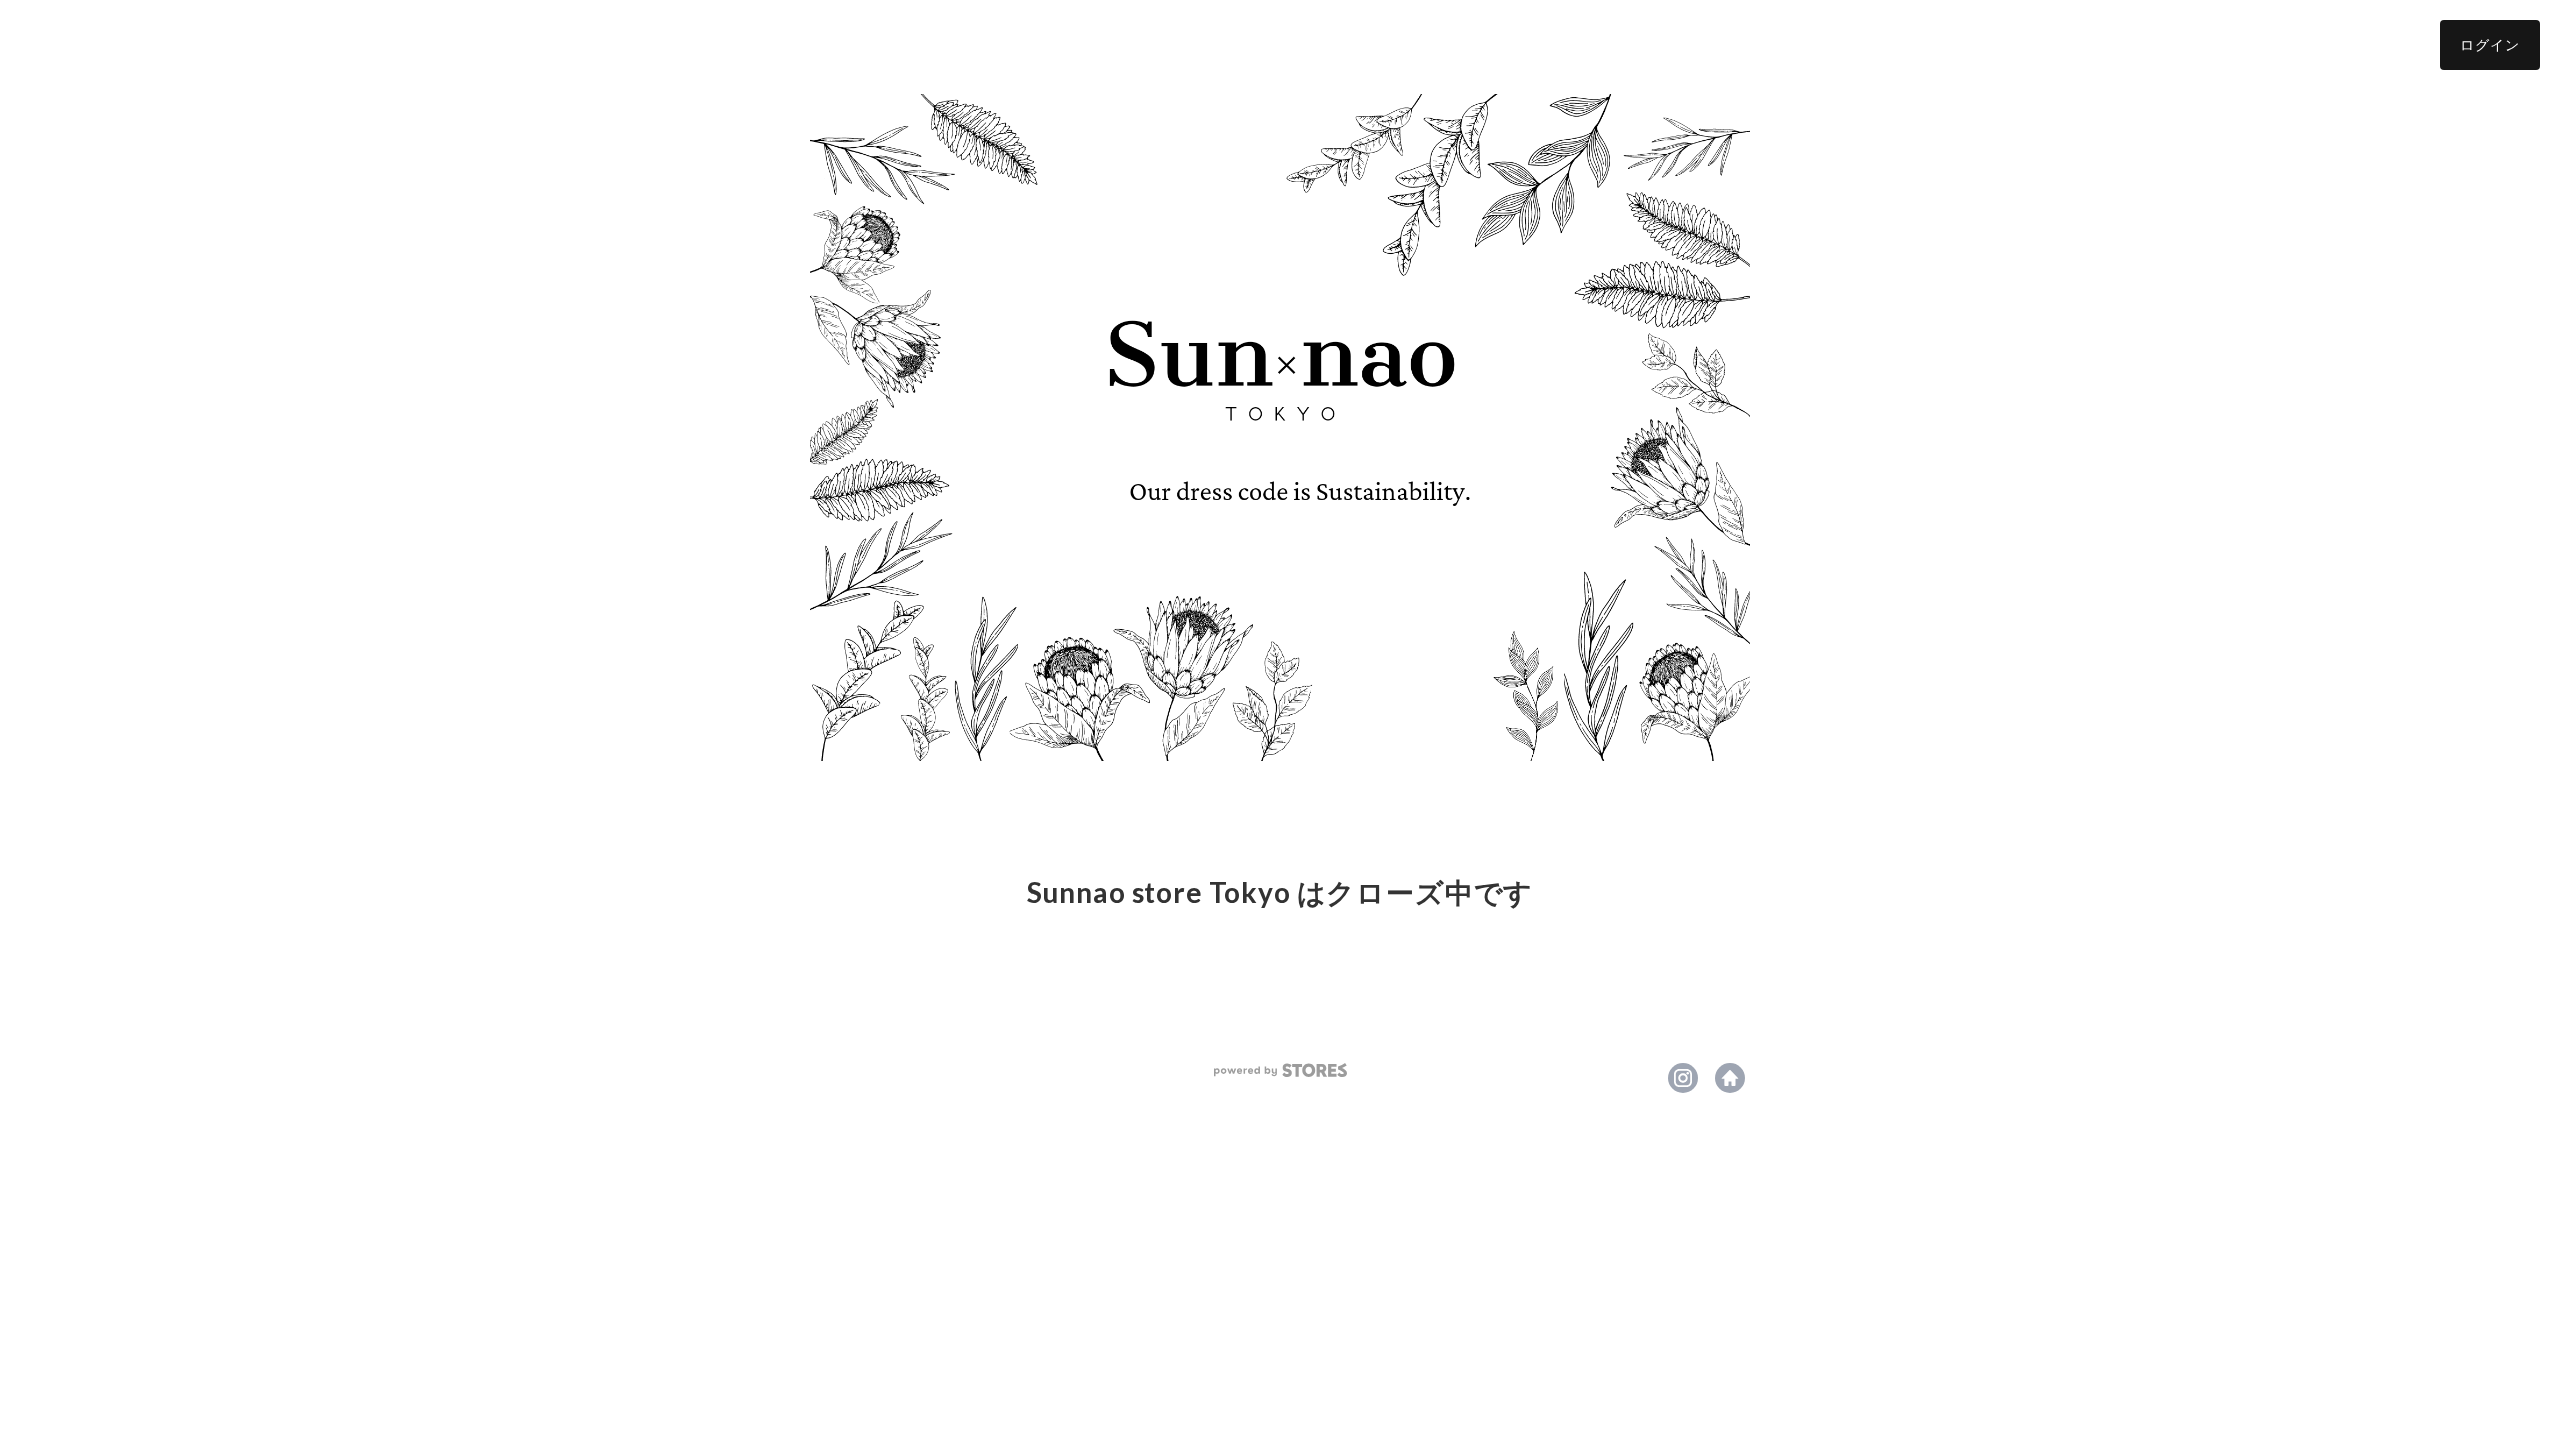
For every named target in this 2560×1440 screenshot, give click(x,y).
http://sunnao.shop (1730, 1078)
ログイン (2490, 44)
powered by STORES (1280, 1070)
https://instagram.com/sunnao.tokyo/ (1683, 1078)
